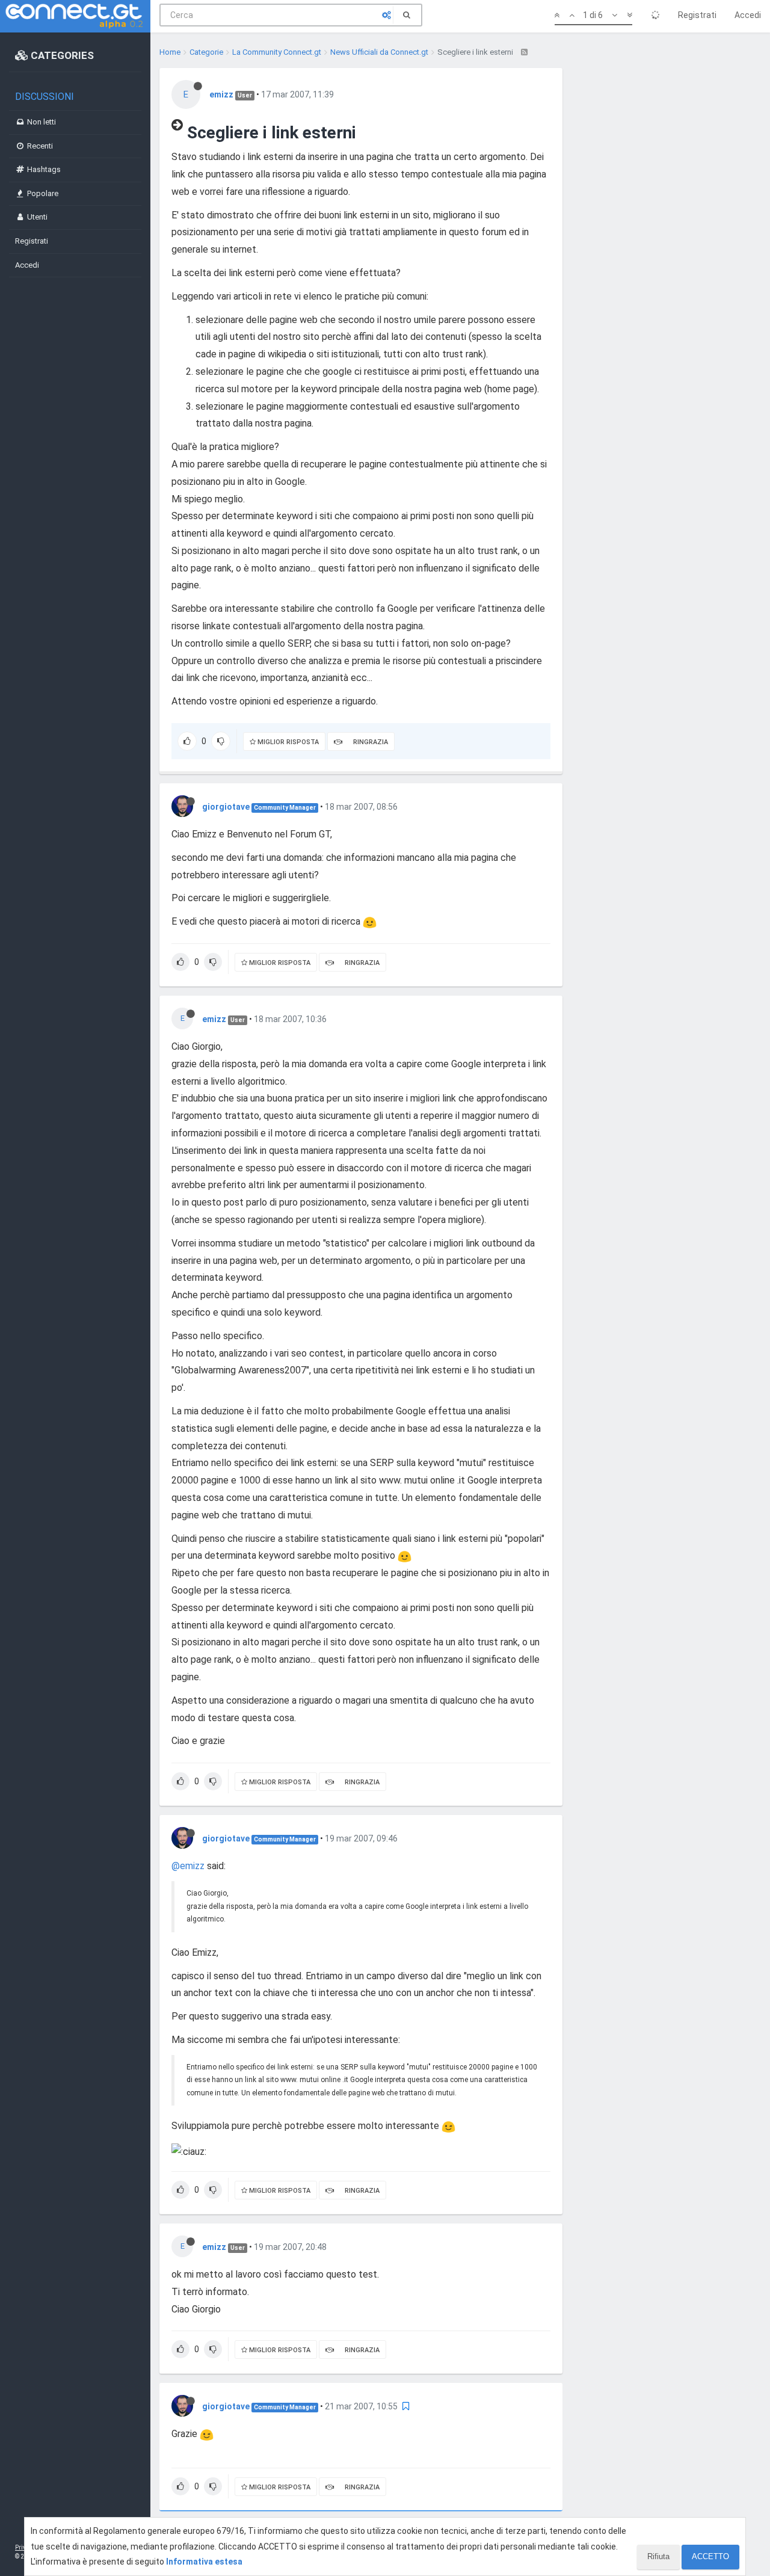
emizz (221, 94)
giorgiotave (226, 807)
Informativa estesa (204, 2562)
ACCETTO (710, 2556)
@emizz (188, 1866)
